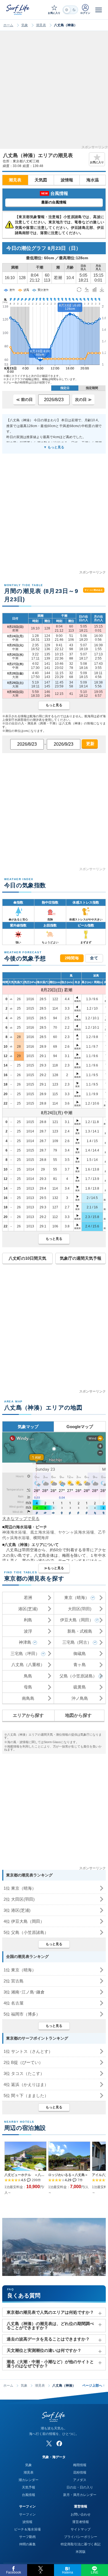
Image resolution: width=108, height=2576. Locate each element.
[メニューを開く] (99, 10)
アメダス (80, 2480)
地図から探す (78, 1715)
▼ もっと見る (54, 447)
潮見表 (41, 25)
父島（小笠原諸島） (78, 1676)
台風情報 (29, 2495)
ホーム (8, 25)
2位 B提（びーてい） (23, 2062)
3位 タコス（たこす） (24, 2073)
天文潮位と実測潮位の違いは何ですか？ (44, 2350)
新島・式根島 (80, 1631)
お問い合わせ (81, 2514)
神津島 (25, 1642)
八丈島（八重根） (28, 1665)
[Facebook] (59, 2443)
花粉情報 (80, 2472)
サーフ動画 (27, 2537)
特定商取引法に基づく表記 (81, 2544)
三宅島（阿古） (77, 1642)
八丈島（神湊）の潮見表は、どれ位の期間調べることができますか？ (50, 2326)
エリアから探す (28, 1715)
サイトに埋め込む (94, 590)
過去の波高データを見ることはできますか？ (48, 2339)
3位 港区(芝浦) (17, 1910)
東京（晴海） (77, 1597)
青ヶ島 (80, 1665)
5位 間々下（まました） (26, 2096)
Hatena (68, 2572)
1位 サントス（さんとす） (28, 2051)
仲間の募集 (27, 2544)
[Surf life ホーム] (18, 10)
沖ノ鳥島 (80, 1698)
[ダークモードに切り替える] (70, 10)
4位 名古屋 (14, 2003)
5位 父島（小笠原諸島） (26, 1932)
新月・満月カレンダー (80, 2495)
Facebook (14, 2572)
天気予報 (29, 2487)
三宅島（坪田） (25, 1654)
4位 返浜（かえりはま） (26, 2084)
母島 (28, 1687)
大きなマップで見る (21, 1519)
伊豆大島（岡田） (77, 1620)
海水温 (93, 180)
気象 (25, 25)
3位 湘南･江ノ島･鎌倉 (24, 1992)
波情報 (67, 180)
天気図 (41, 180)
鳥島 (28, 1676)
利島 (28, 1620)
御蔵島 (80, 1654)
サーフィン (27, 2514)
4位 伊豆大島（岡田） (24, 1921)
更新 (90, 744)
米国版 (81, 2552)
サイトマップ (81, 2529)
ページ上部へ (93, 2386)
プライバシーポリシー (81, 2537)
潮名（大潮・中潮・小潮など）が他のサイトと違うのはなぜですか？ (50, 2364)
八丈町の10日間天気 (27, 1258)
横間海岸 (41, 1538)
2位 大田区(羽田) (19, 1899)
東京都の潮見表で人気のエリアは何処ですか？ (50, 2312)
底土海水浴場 (42, 1532)
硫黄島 (80, 1687)
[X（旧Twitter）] (49, 2443)
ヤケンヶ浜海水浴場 (76, 1532)
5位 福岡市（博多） (22, 2014)
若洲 (28, 1597)
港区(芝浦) (28, 1609)
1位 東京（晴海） (20, 1888)
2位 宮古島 (14, 1981)
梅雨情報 (80, 2465)
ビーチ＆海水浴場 (27, 2529)
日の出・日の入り (80, 2487)
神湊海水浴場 (14, 1532)
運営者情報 (81, 2522)
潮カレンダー (29, 2480)
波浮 (28, 1631)
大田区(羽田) (80, 1609)
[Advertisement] (54, 92)
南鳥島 (28, 1698)
